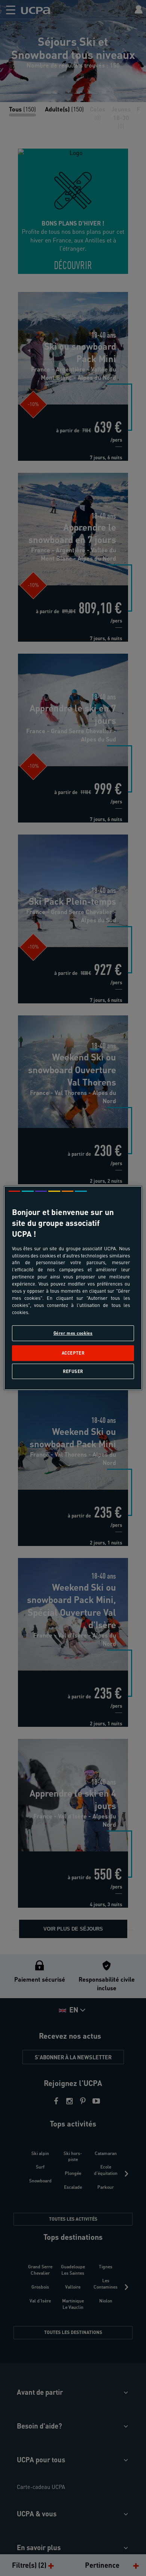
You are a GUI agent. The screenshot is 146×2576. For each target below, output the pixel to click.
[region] (73, 1288)
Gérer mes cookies (73, 1333)
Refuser (73, 1371)
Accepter (73, 1353)
